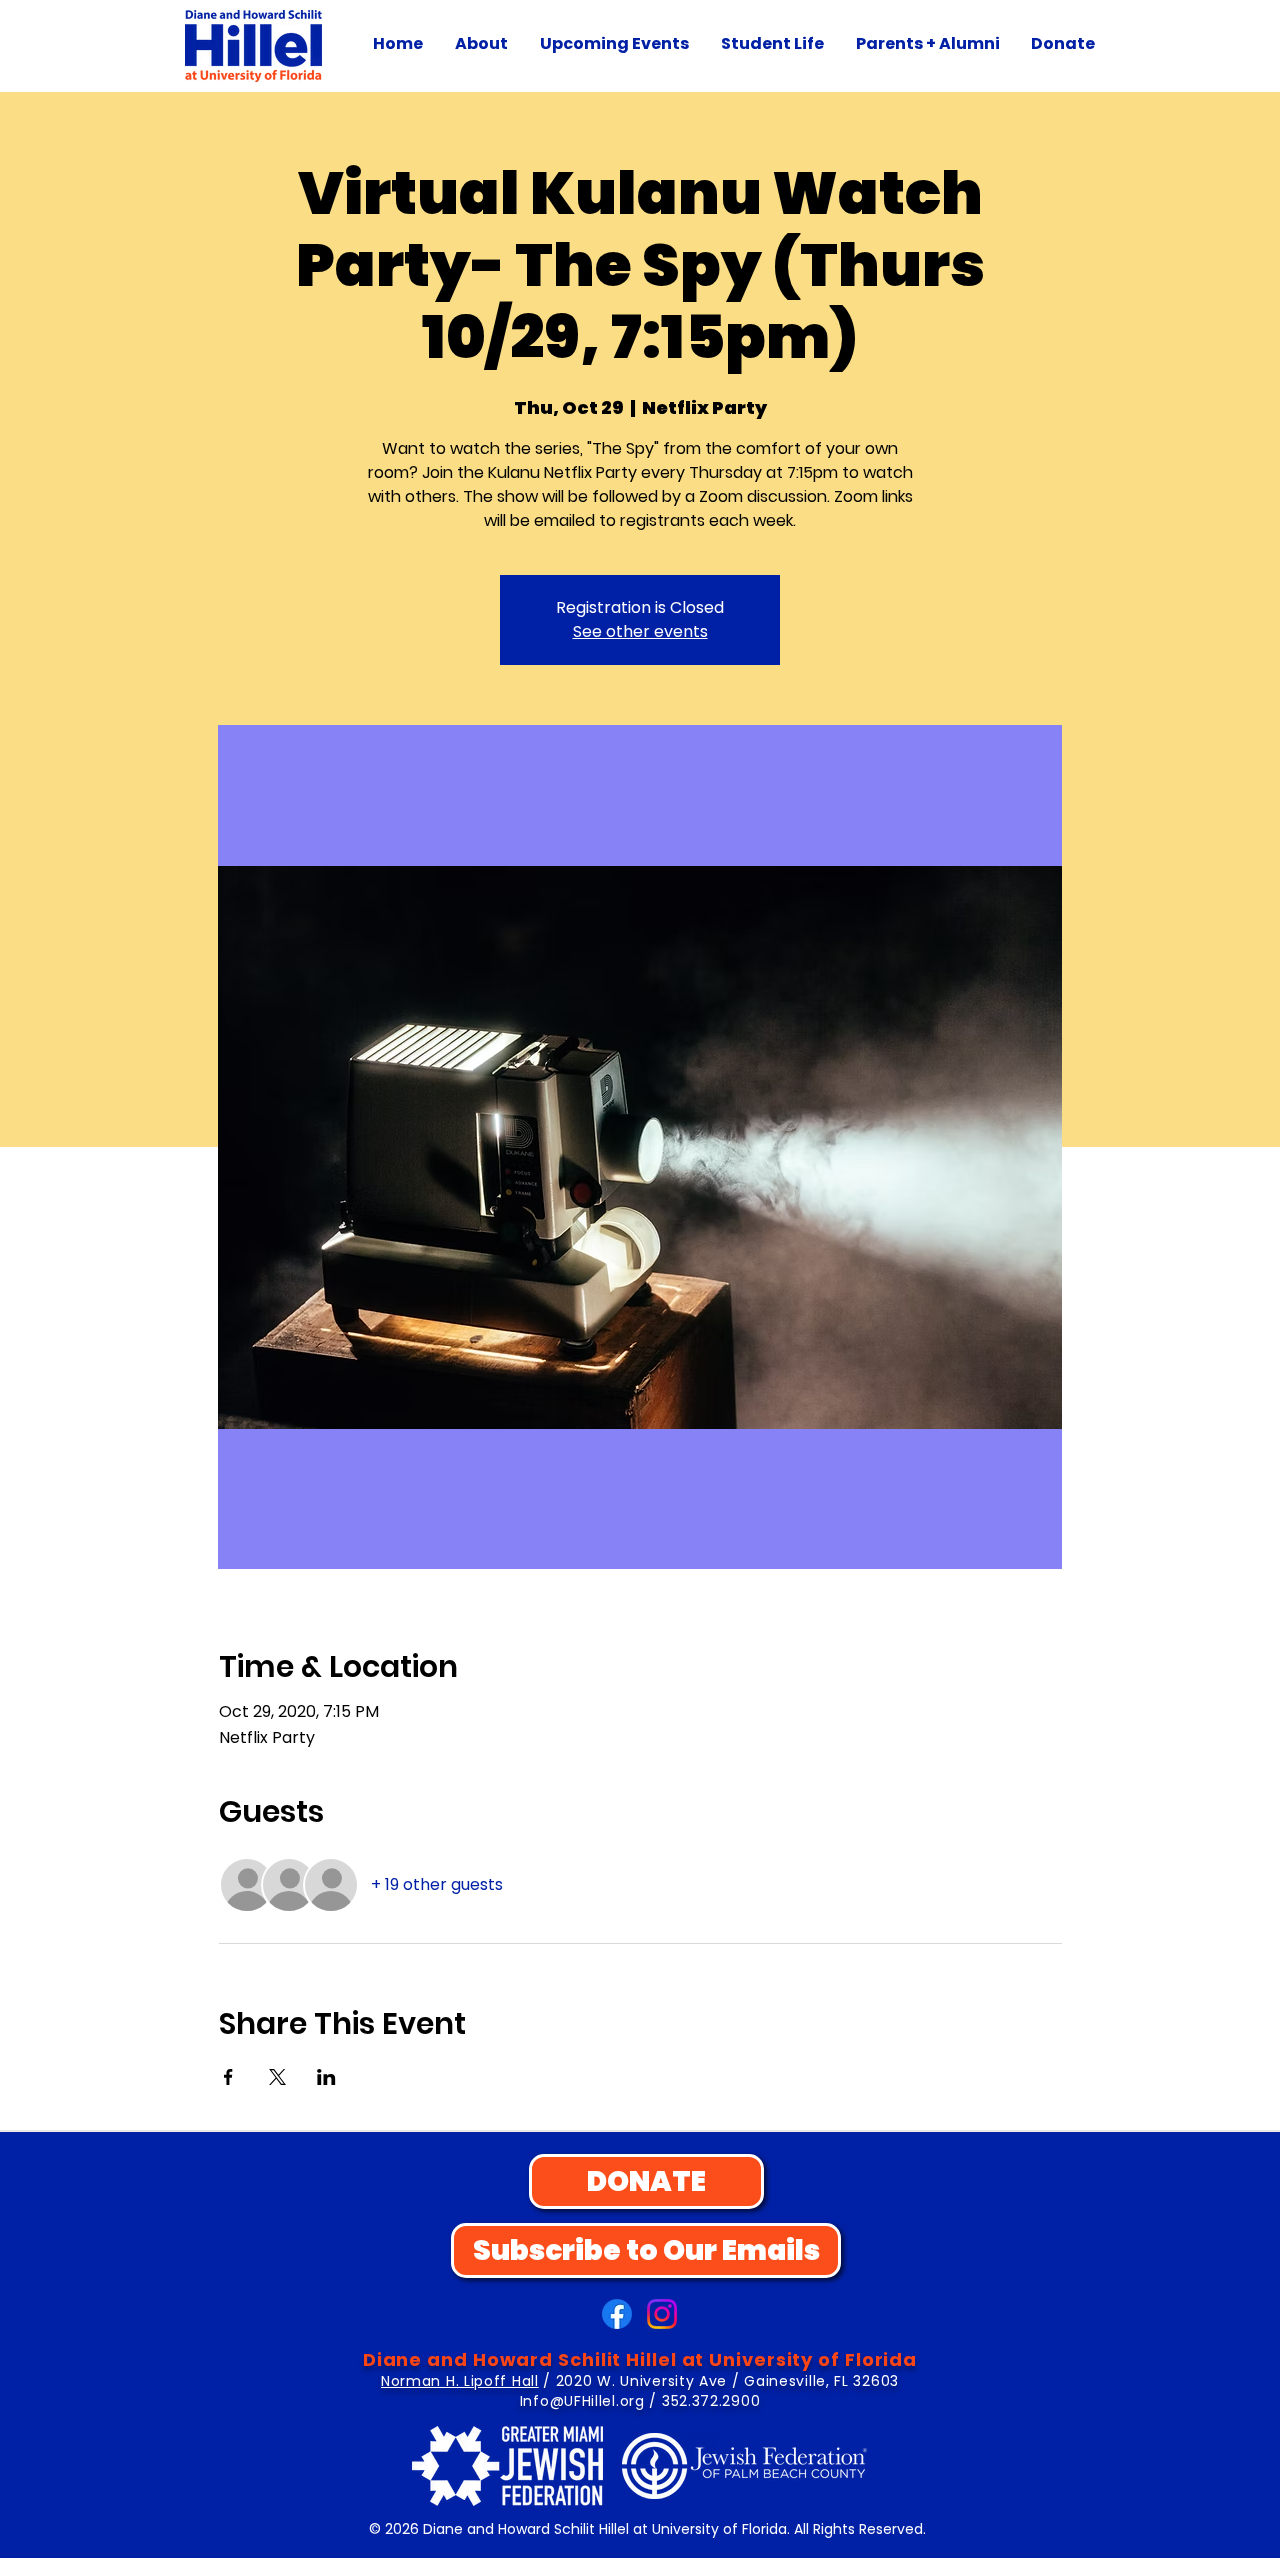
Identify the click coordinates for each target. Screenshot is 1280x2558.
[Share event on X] (277, 2077)
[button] (481, 44)
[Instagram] (662, 2314)
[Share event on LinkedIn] (326, 2077)
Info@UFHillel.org (582, 2401)
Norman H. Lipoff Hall (460, 2381)
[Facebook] (617, 2314)
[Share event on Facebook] (228, 2077)
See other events (640, 631)
